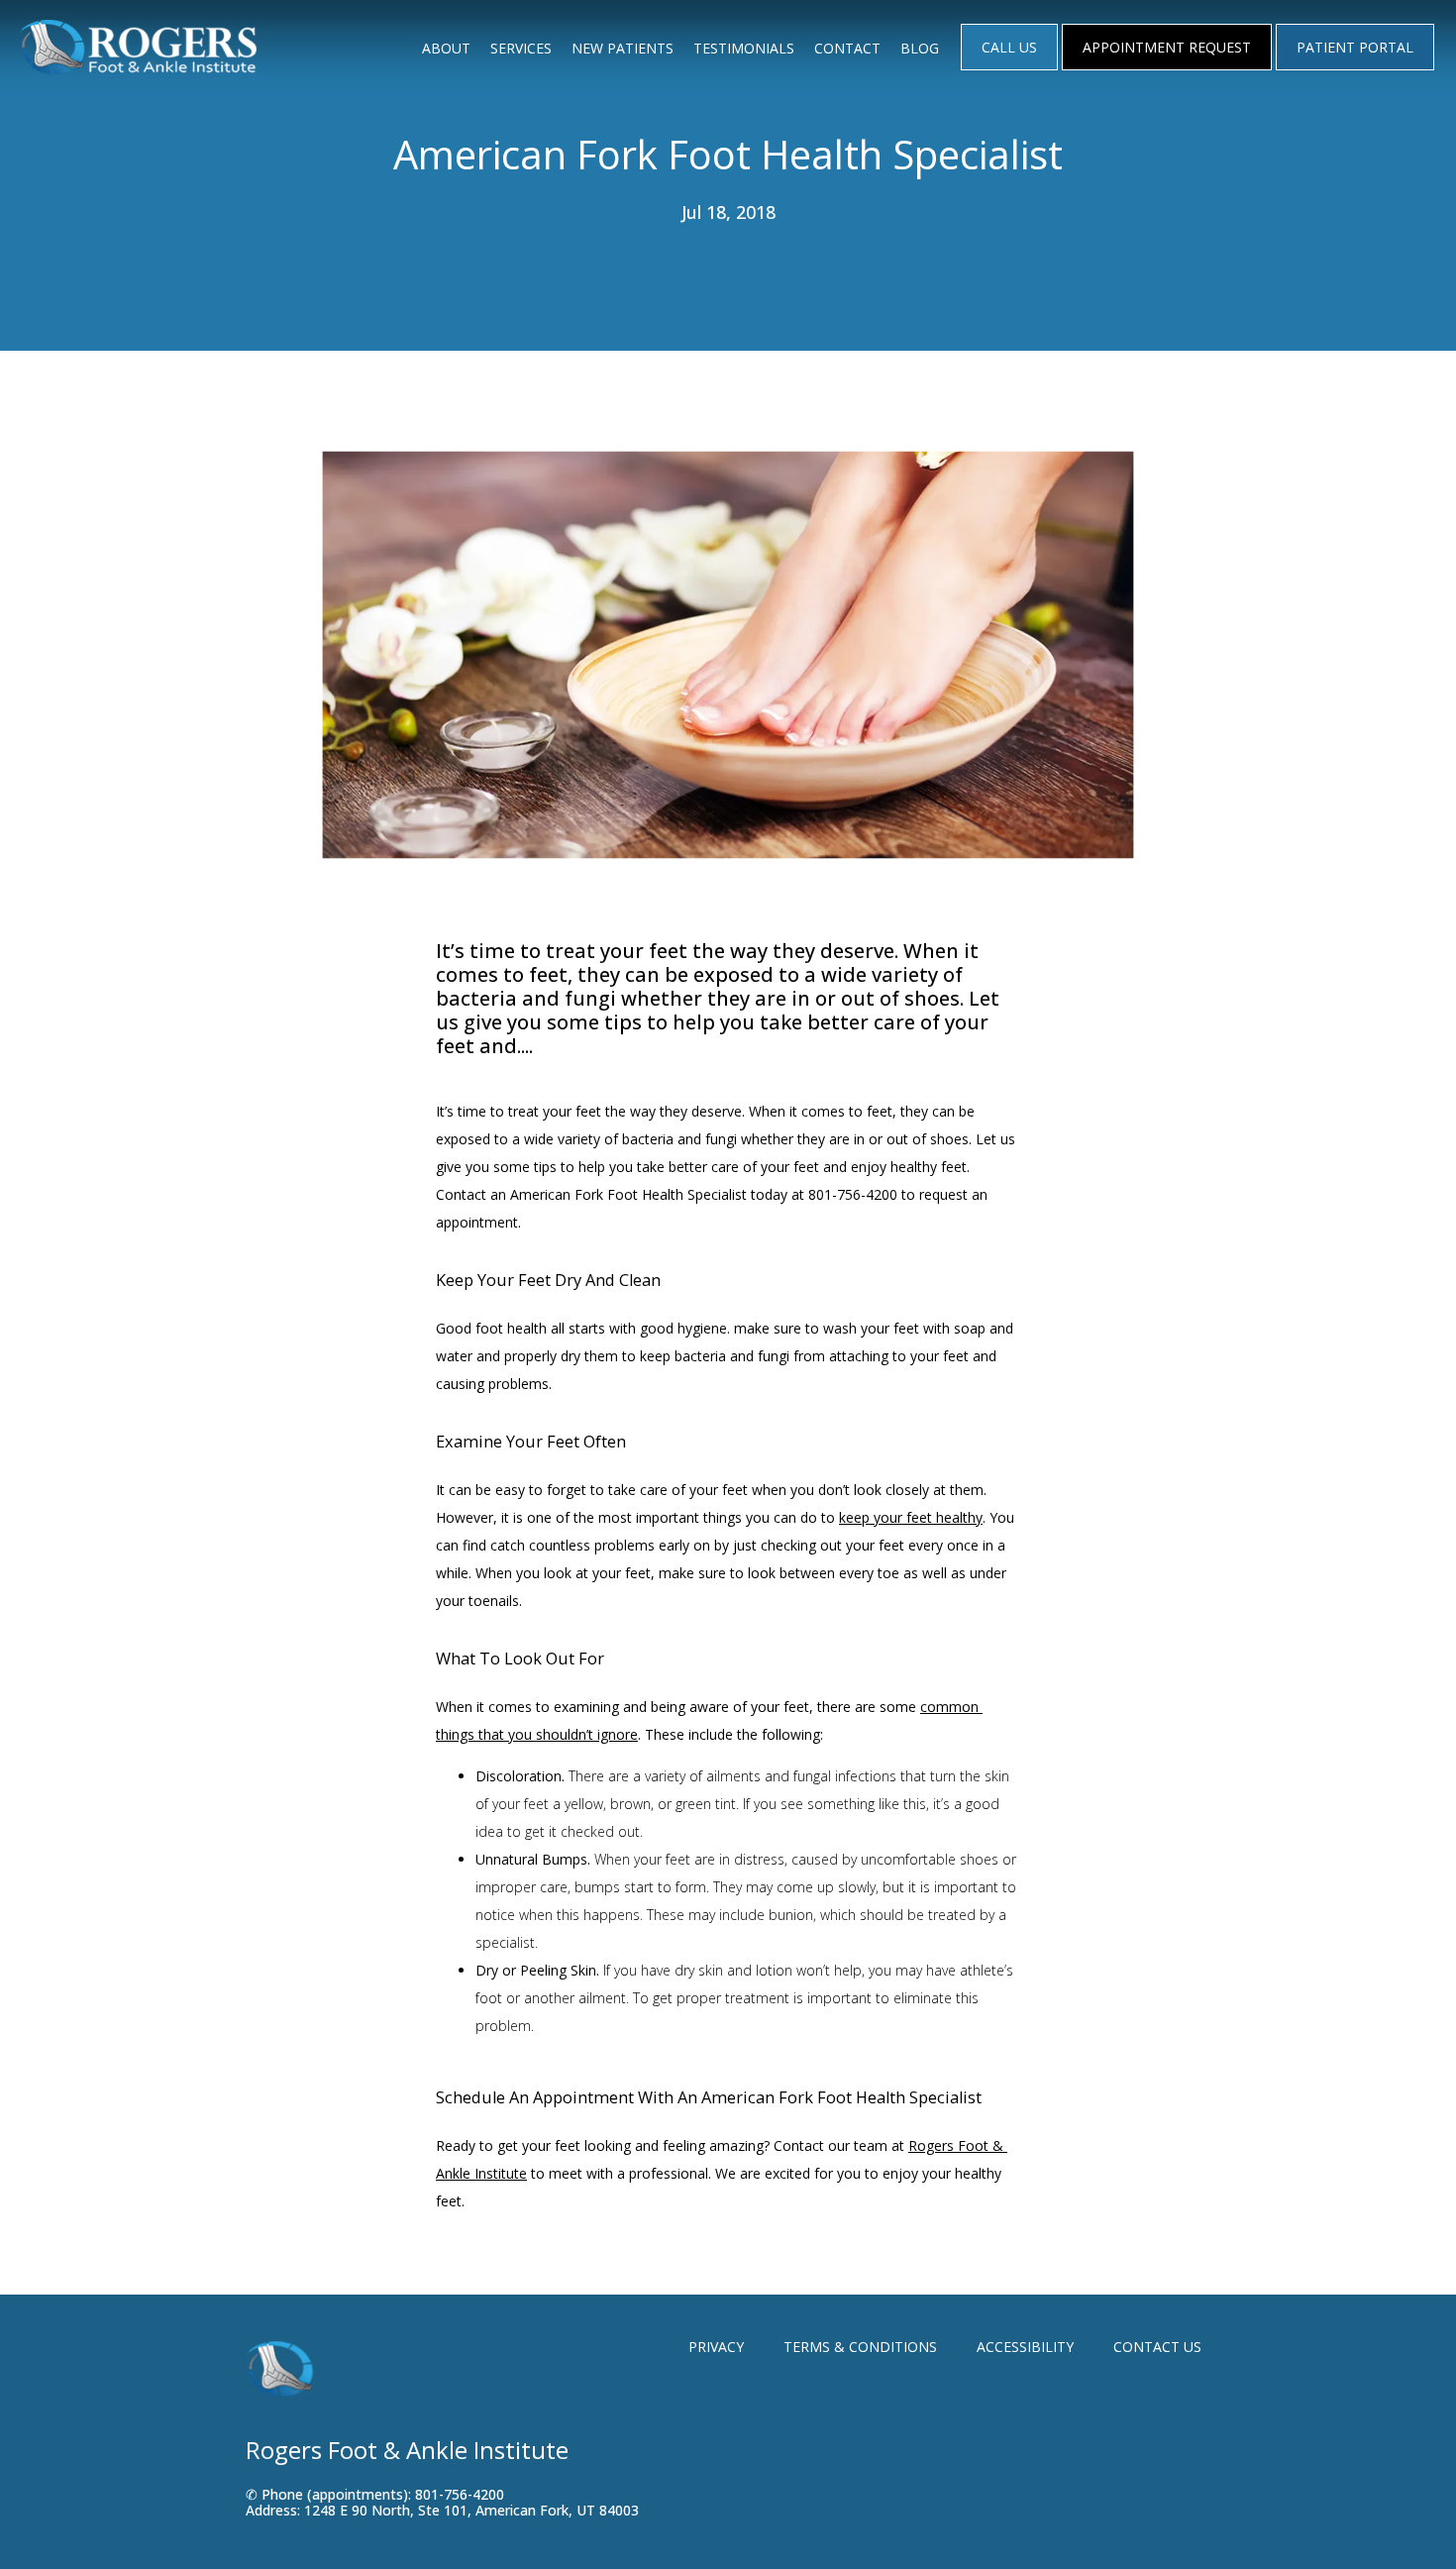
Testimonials (744, 48)
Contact (847, 48)
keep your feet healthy (911, 1517)
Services (521, 48)
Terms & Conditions (860, 2347)
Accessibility (1025, 2347)
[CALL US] (1009, 68)
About (446, 48)
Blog (920, 48)
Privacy (716, 2347)
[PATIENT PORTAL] (1355, 68)
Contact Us (1157, 2347)
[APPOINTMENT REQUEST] (1167, 68)
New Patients (623, 48)
